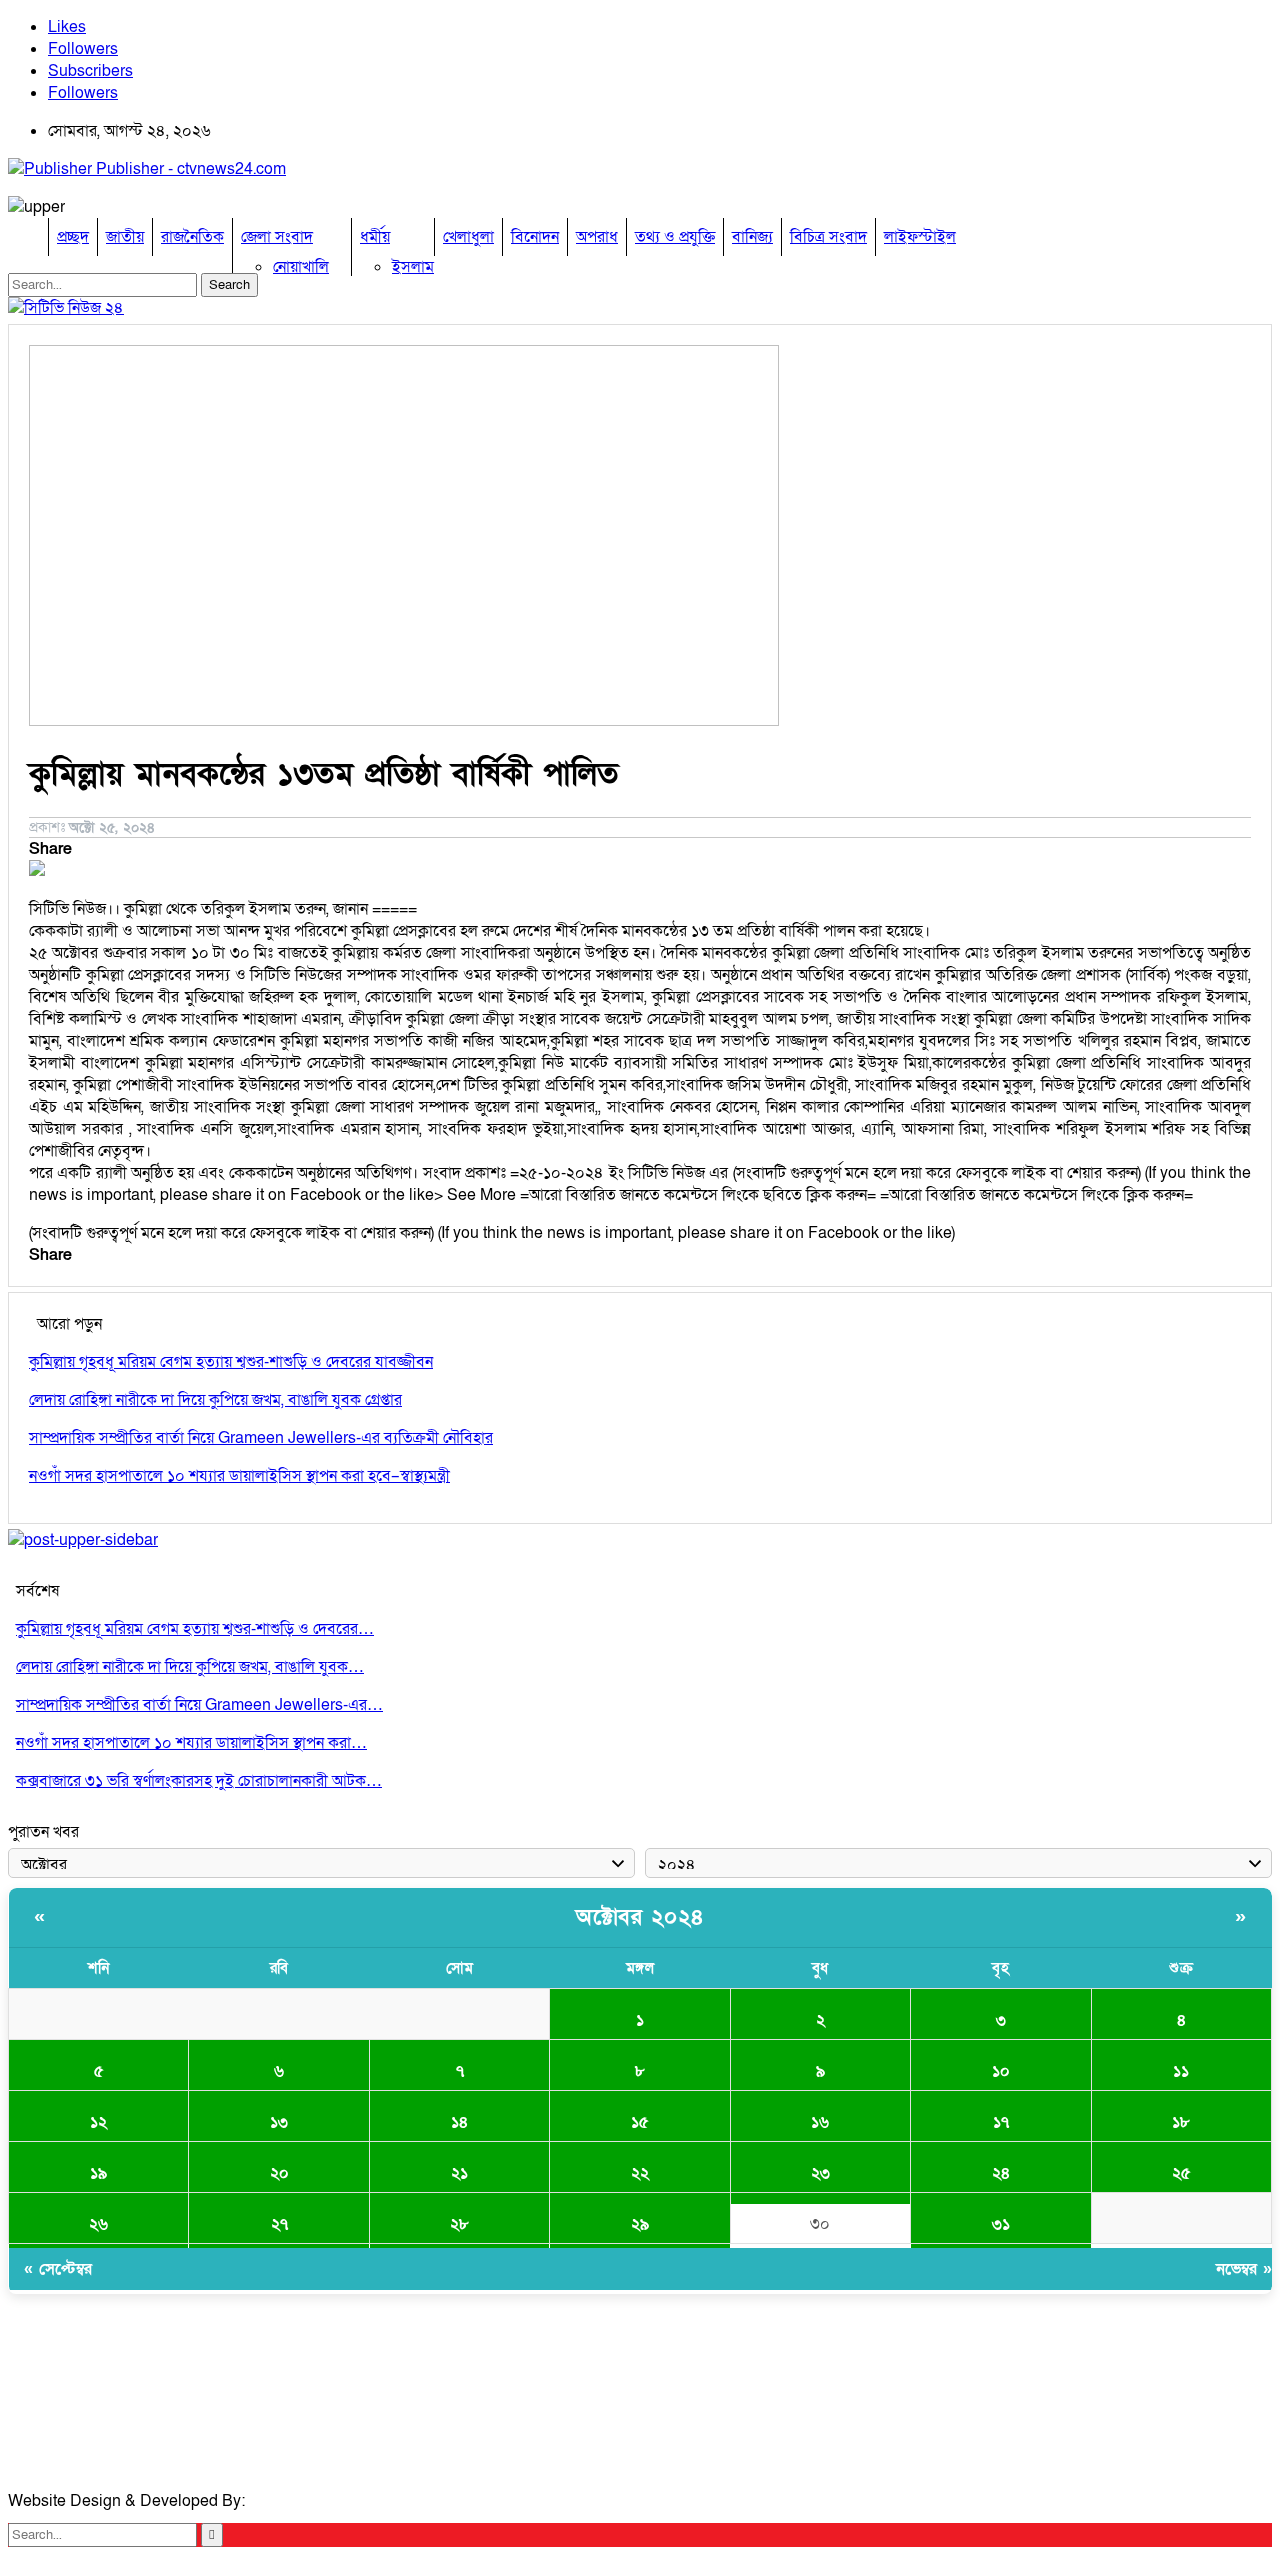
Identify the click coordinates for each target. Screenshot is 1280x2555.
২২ (640, 2173)
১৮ (1181, 2122)
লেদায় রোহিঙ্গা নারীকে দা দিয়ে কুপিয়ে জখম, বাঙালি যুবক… (190, 1667)
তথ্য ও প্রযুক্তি (675, 237)
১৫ (640, 2122)
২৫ (1181, 2173)
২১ (459, 2173)
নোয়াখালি (301, 267)
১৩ (279, 2122)
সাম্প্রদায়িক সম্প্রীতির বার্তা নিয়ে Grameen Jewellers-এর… (199, 1705)
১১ (1181, 2071)
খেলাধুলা (468, 237)
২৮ (459, 2224)
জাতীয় (125, 237)
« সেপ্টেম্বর (58, 2269)
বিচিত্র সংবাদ (828, 237)
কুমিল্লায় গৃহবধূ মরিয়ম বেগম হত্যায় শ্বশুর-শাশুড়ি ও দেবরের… (195, 1629)
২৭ (279, 2224)
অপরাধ (597, 237)
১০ (1001, 2071)
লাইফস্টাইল (920, 237)
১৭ (1001, 2122)
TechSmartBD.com (316, 2501)
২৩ (820, 2173)
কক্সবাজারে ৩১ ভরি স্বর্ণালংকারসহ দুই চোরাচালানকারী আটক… (199, 1781)
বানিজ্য (752, 237)
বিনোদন (535, 237)
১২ (98, 2122)
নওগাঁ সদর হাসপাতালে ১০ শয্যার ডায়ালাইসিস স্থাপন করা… (191, 1743)
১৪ (459, 2122)
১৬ (820, 2122)
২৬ (98, 2224)
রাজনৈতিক (192, 237)
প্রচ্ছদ (73, 237)
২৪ (1001, 2173)
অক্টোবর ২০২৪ (640, 1917)
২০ (279, 2173)
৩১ (1001, 2224)
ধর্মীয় (375, 237)
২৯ (640, 2224)
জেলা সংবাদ (277, 237)
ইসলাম (413, 267)
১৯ (98, 2173)
